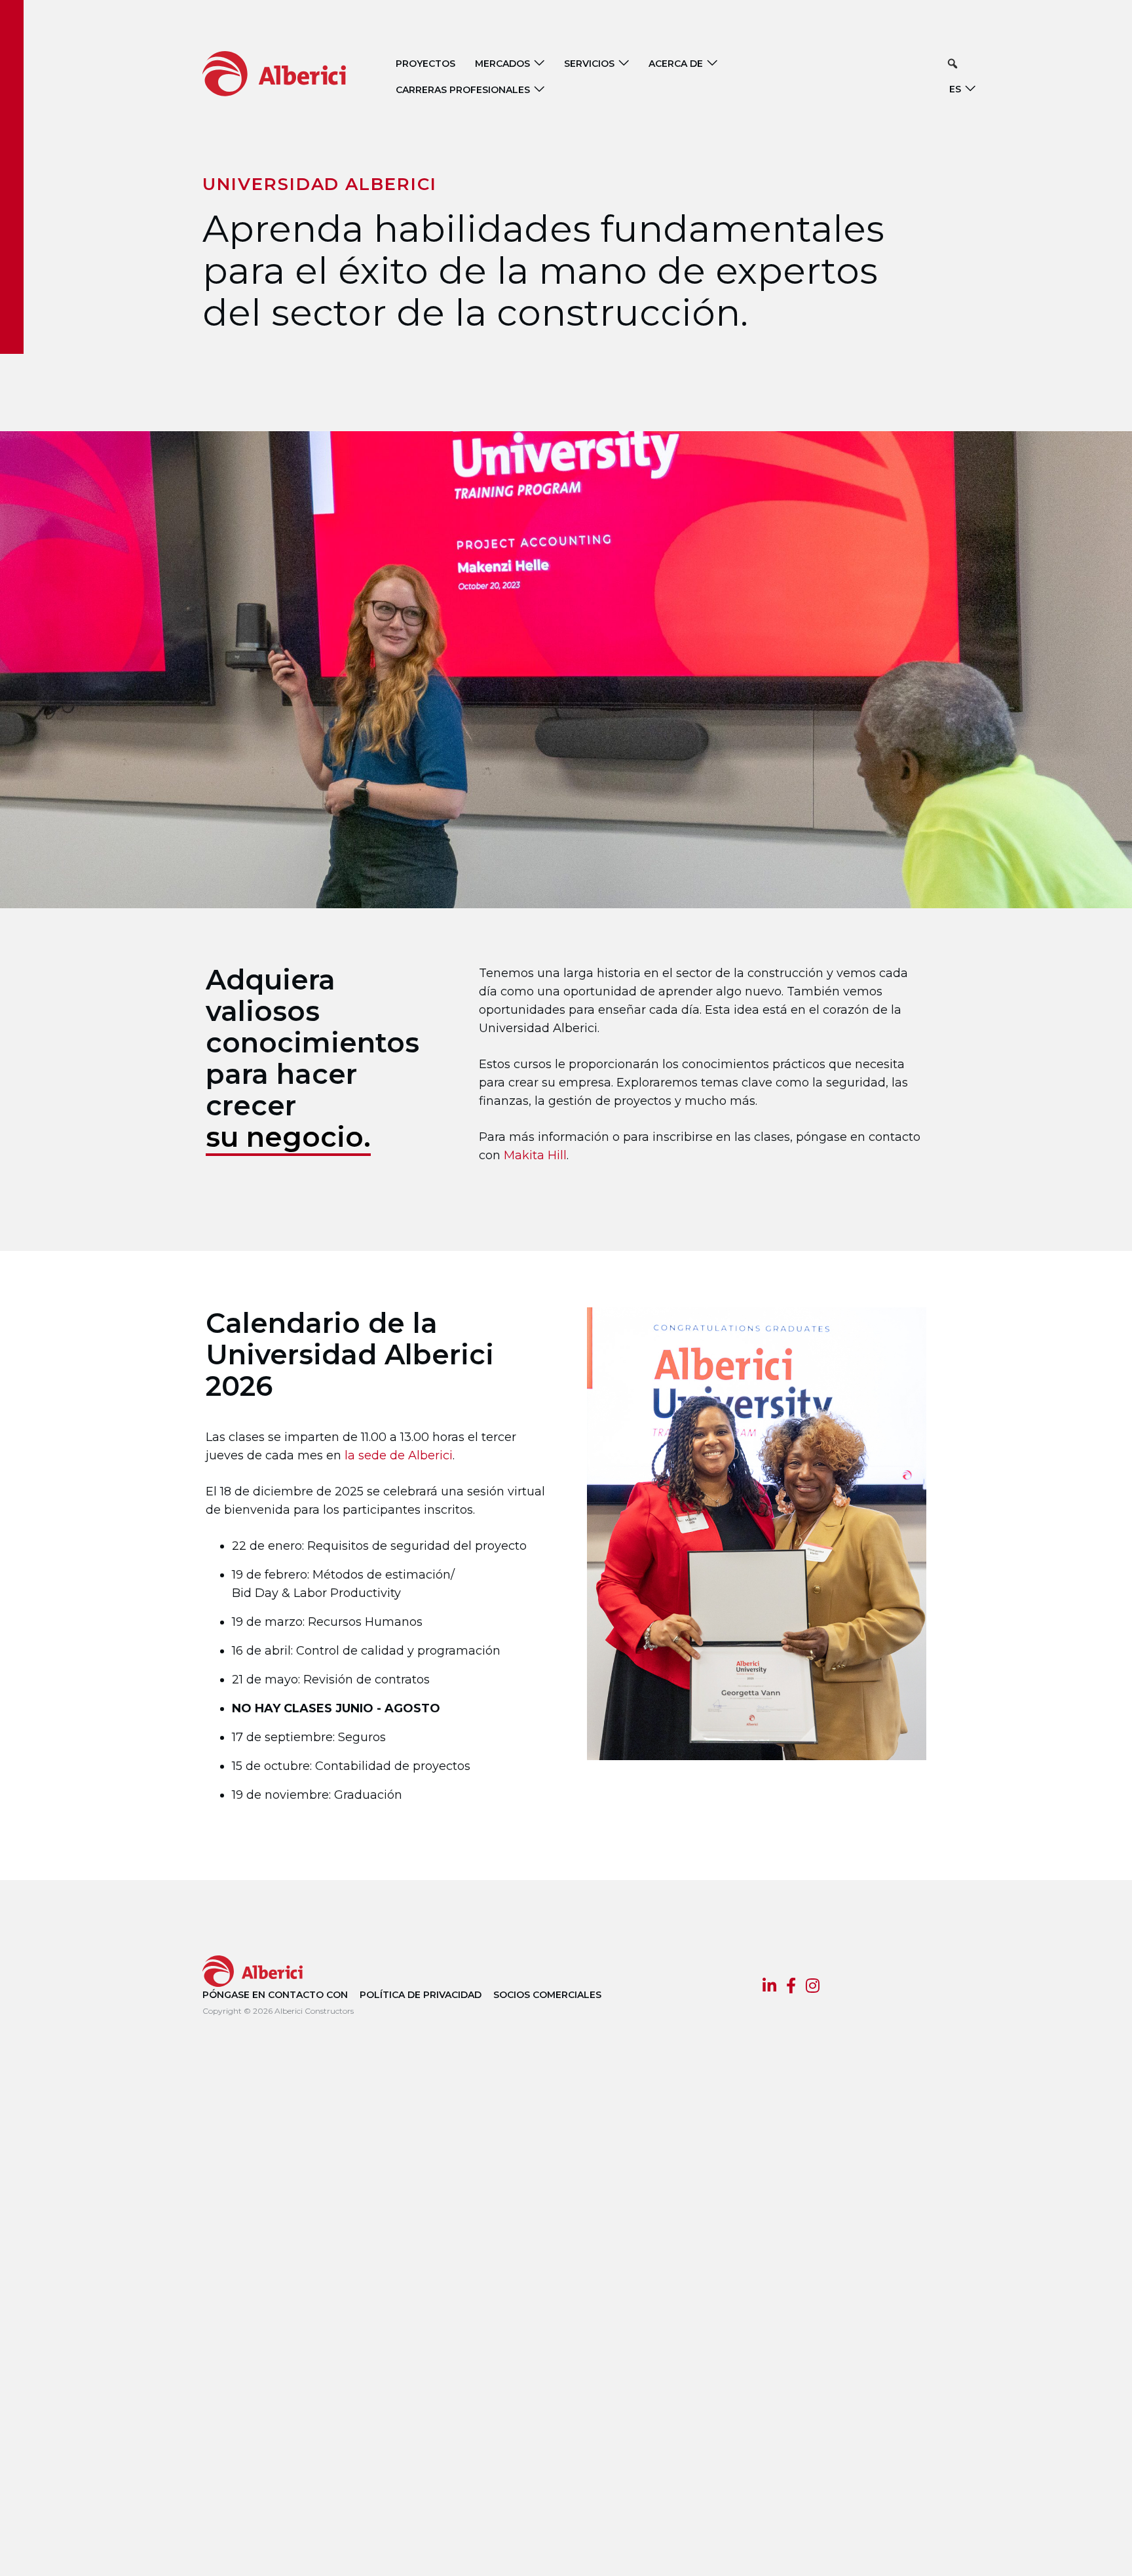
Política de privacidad (421, 1995)
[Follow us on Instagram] (813, 1988)
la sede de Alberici (399, 1455)
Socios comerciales (547, 1995)
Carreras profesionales (463, 90)
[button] (953, 64)
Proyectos (425, 64)
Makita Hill (535, 1155)
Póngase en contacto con (275, 1995)
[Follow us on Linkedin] (769, 1988)
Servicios (589, 64)
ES (955, 89)
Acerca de (676, 64)
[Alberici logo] (294, 73)
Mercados (502, 64)
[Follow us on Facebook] (791, 1988)
